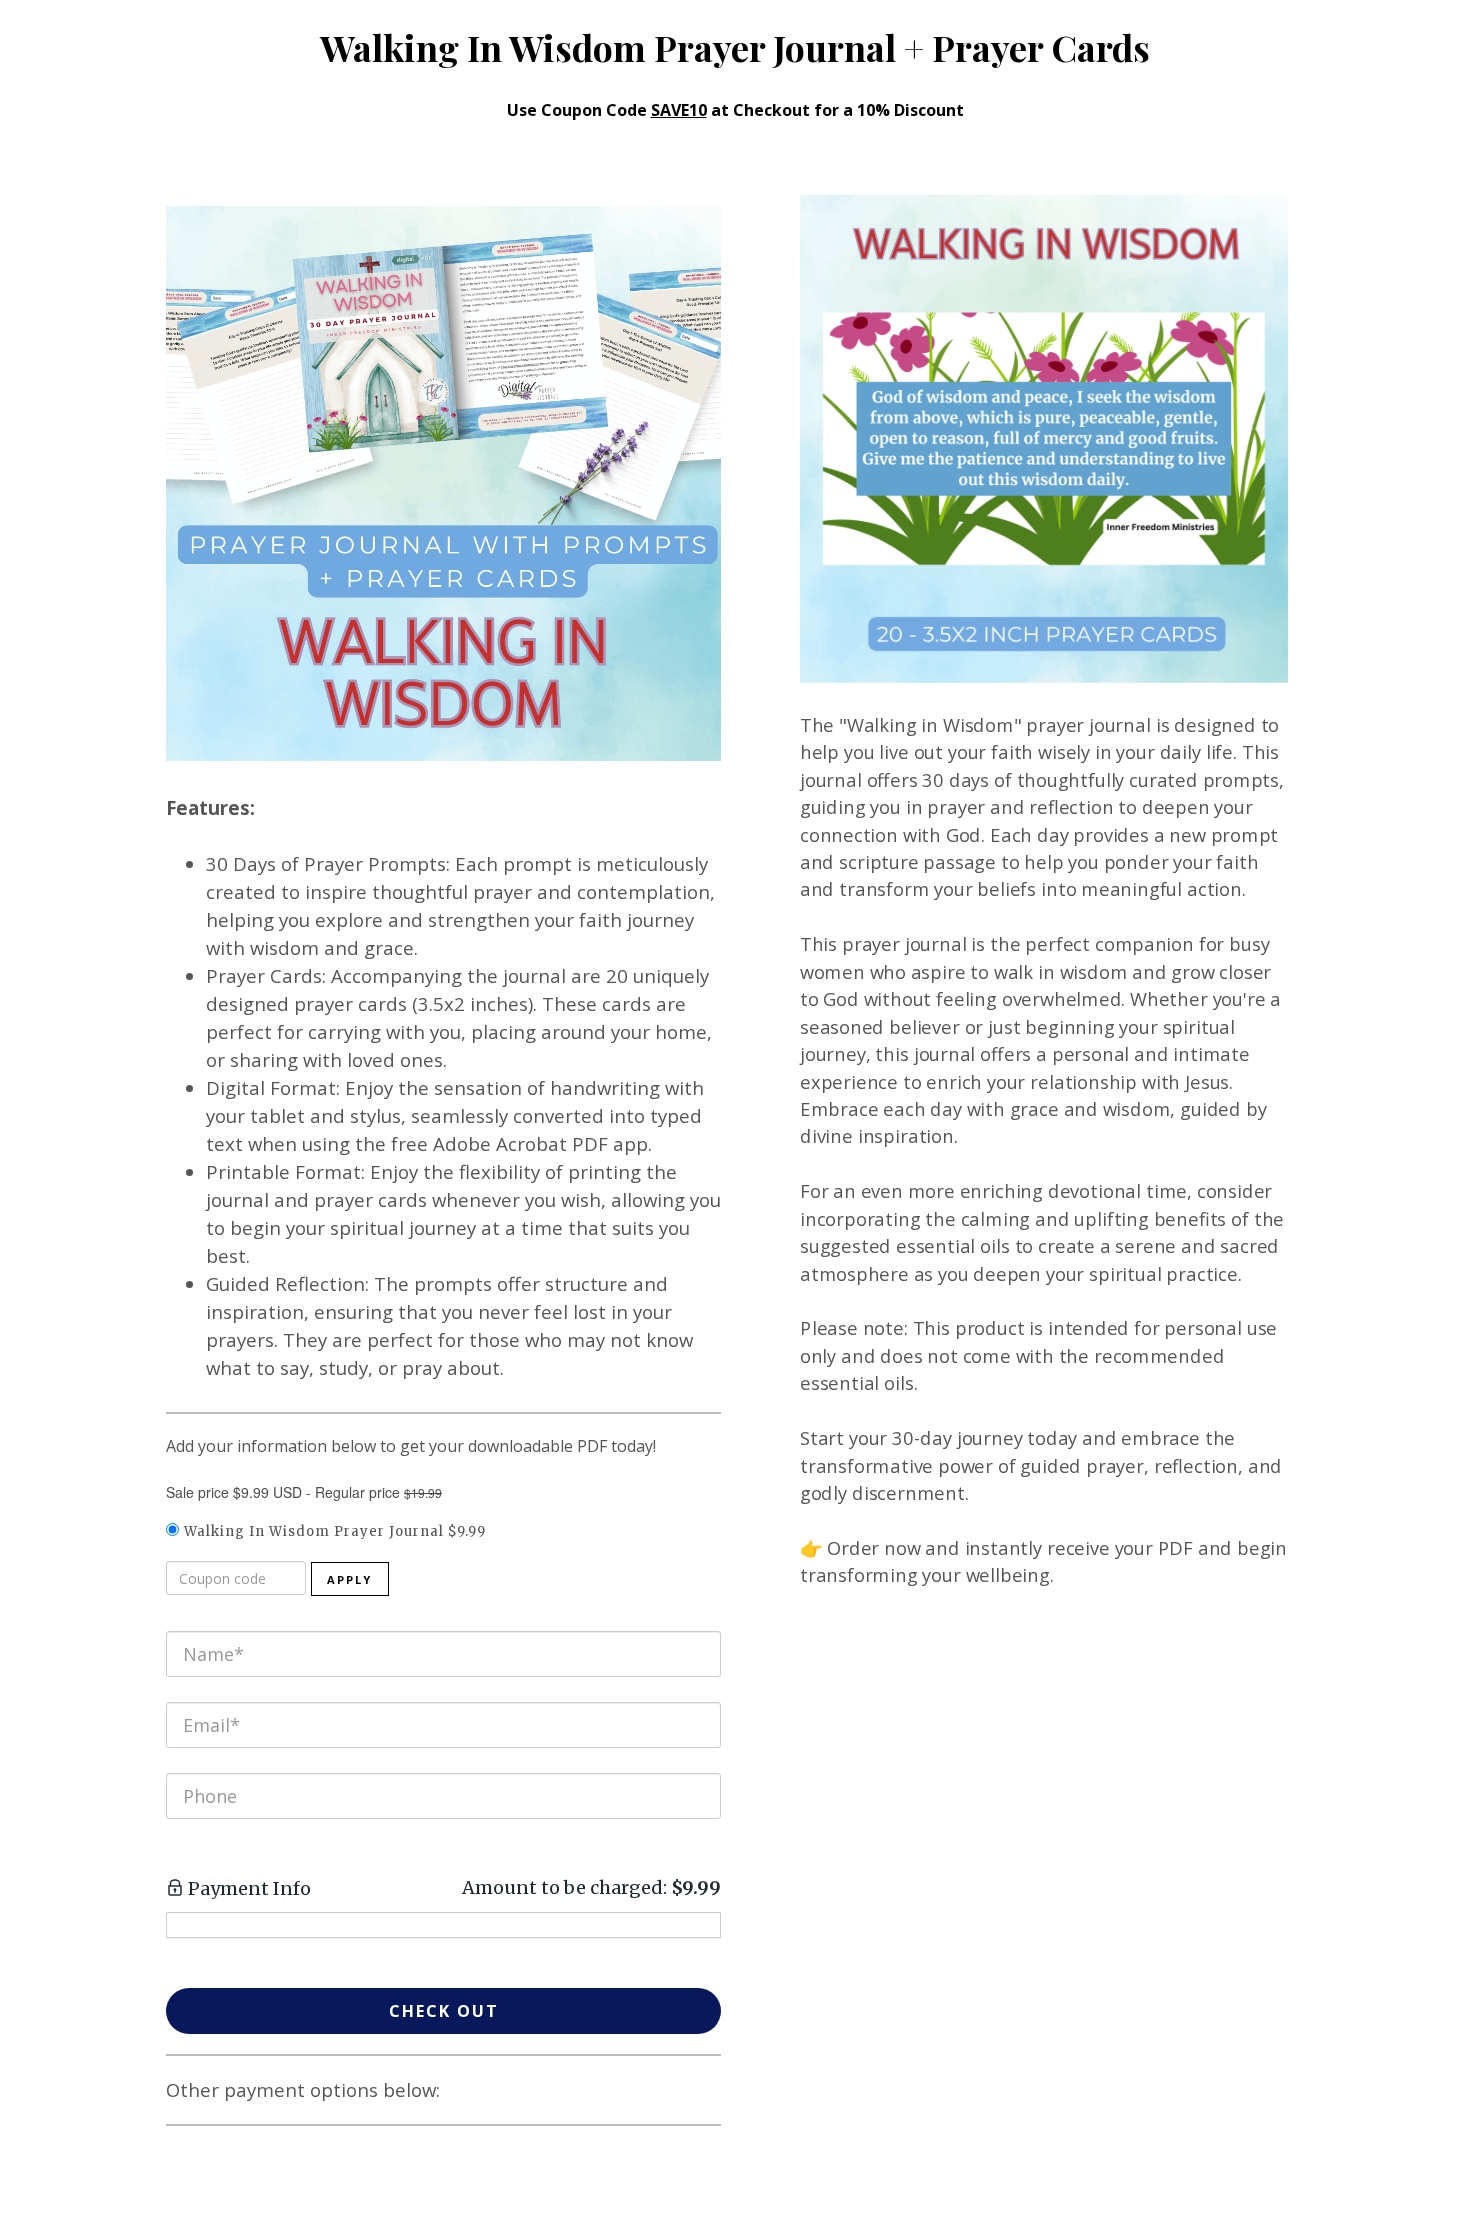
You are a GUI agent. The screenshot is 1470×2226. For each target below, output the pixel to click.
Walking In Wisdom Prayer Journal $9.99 (335, 1531)
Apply (349, 1579)
